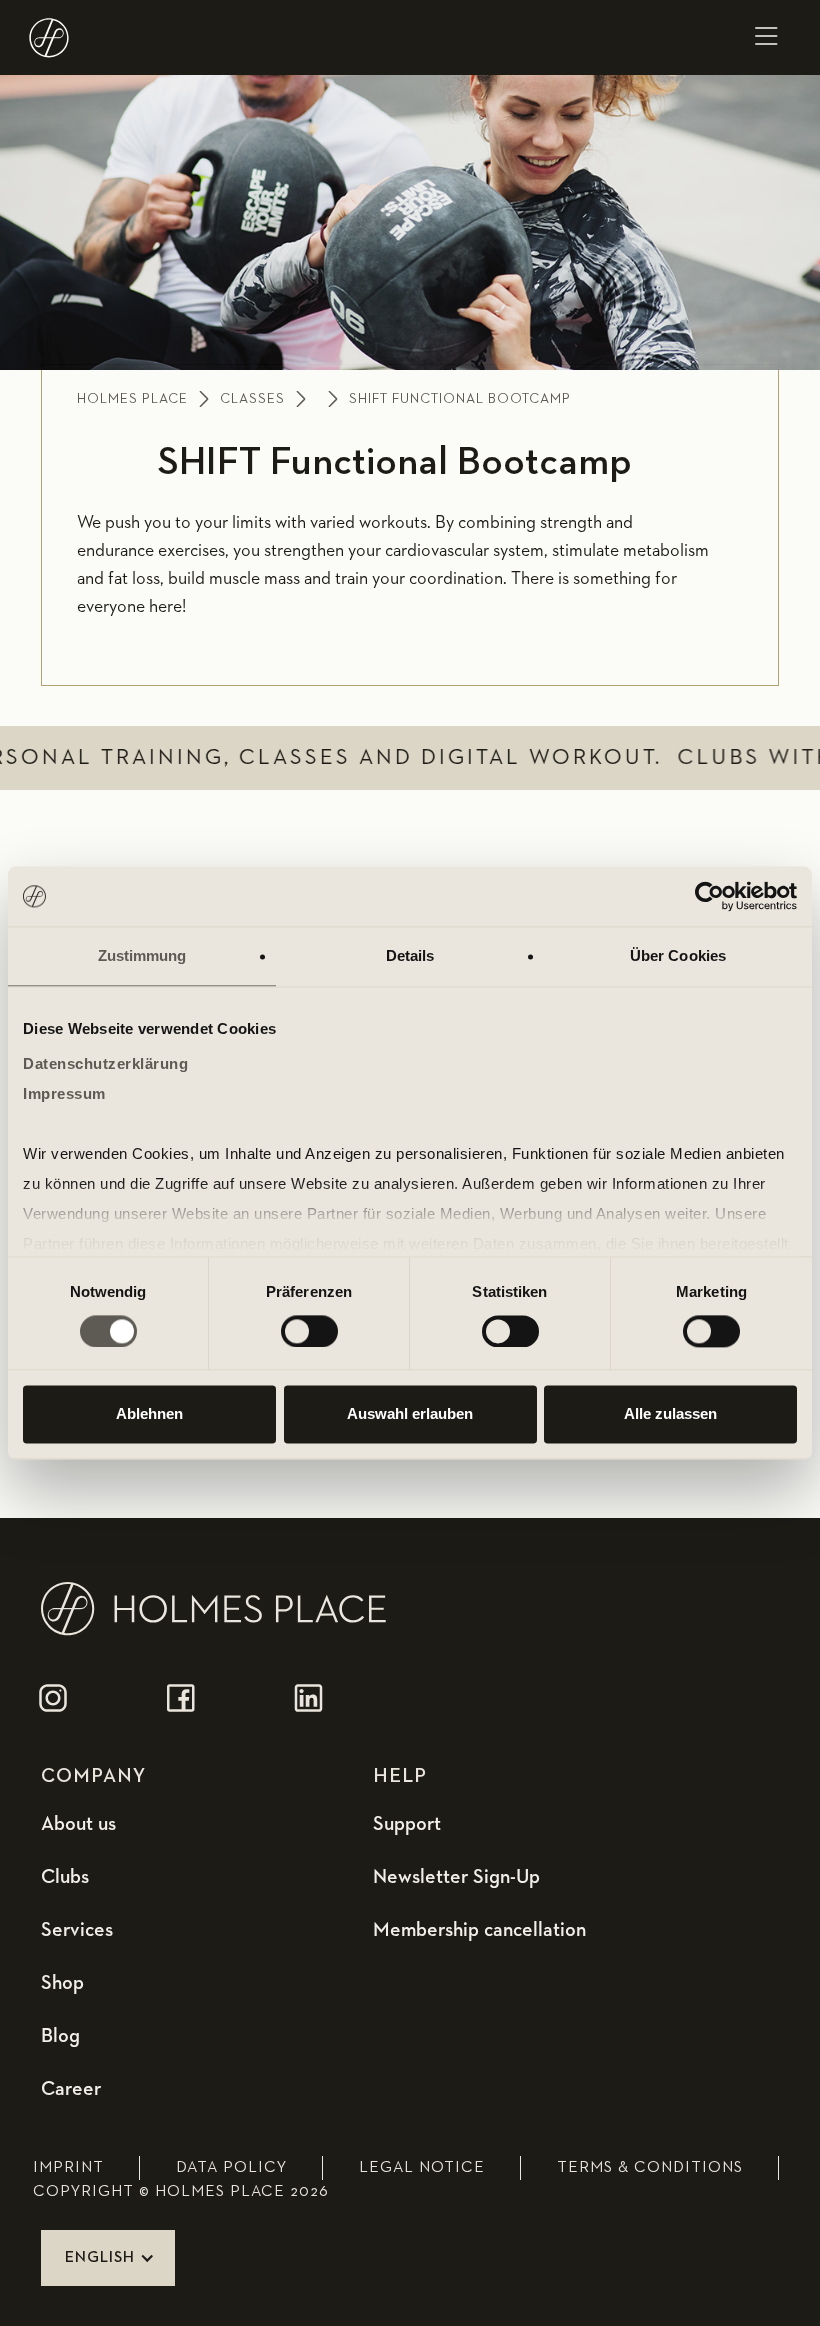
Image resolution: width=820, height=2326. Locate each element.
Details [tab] (410, 955)
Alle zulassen (670, 1414)
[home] (46, 38)
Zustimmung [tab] (142, 955)
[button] (766, 37)
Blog (60, 2036)
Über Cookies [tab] (678, 955)
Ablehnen (149, 1414)
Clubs (65, 1877)
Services (77, 1930)
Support (407, 1824)
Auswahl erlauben (410, 1414)
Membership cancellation (479, 1930)
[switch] (309, 1331)
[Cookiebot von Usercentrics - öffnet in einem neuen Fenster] (709, 896)
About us (78, 1824)
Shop (62, 1983)
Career (71, 2089)
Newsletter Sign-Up (456, 1877)
